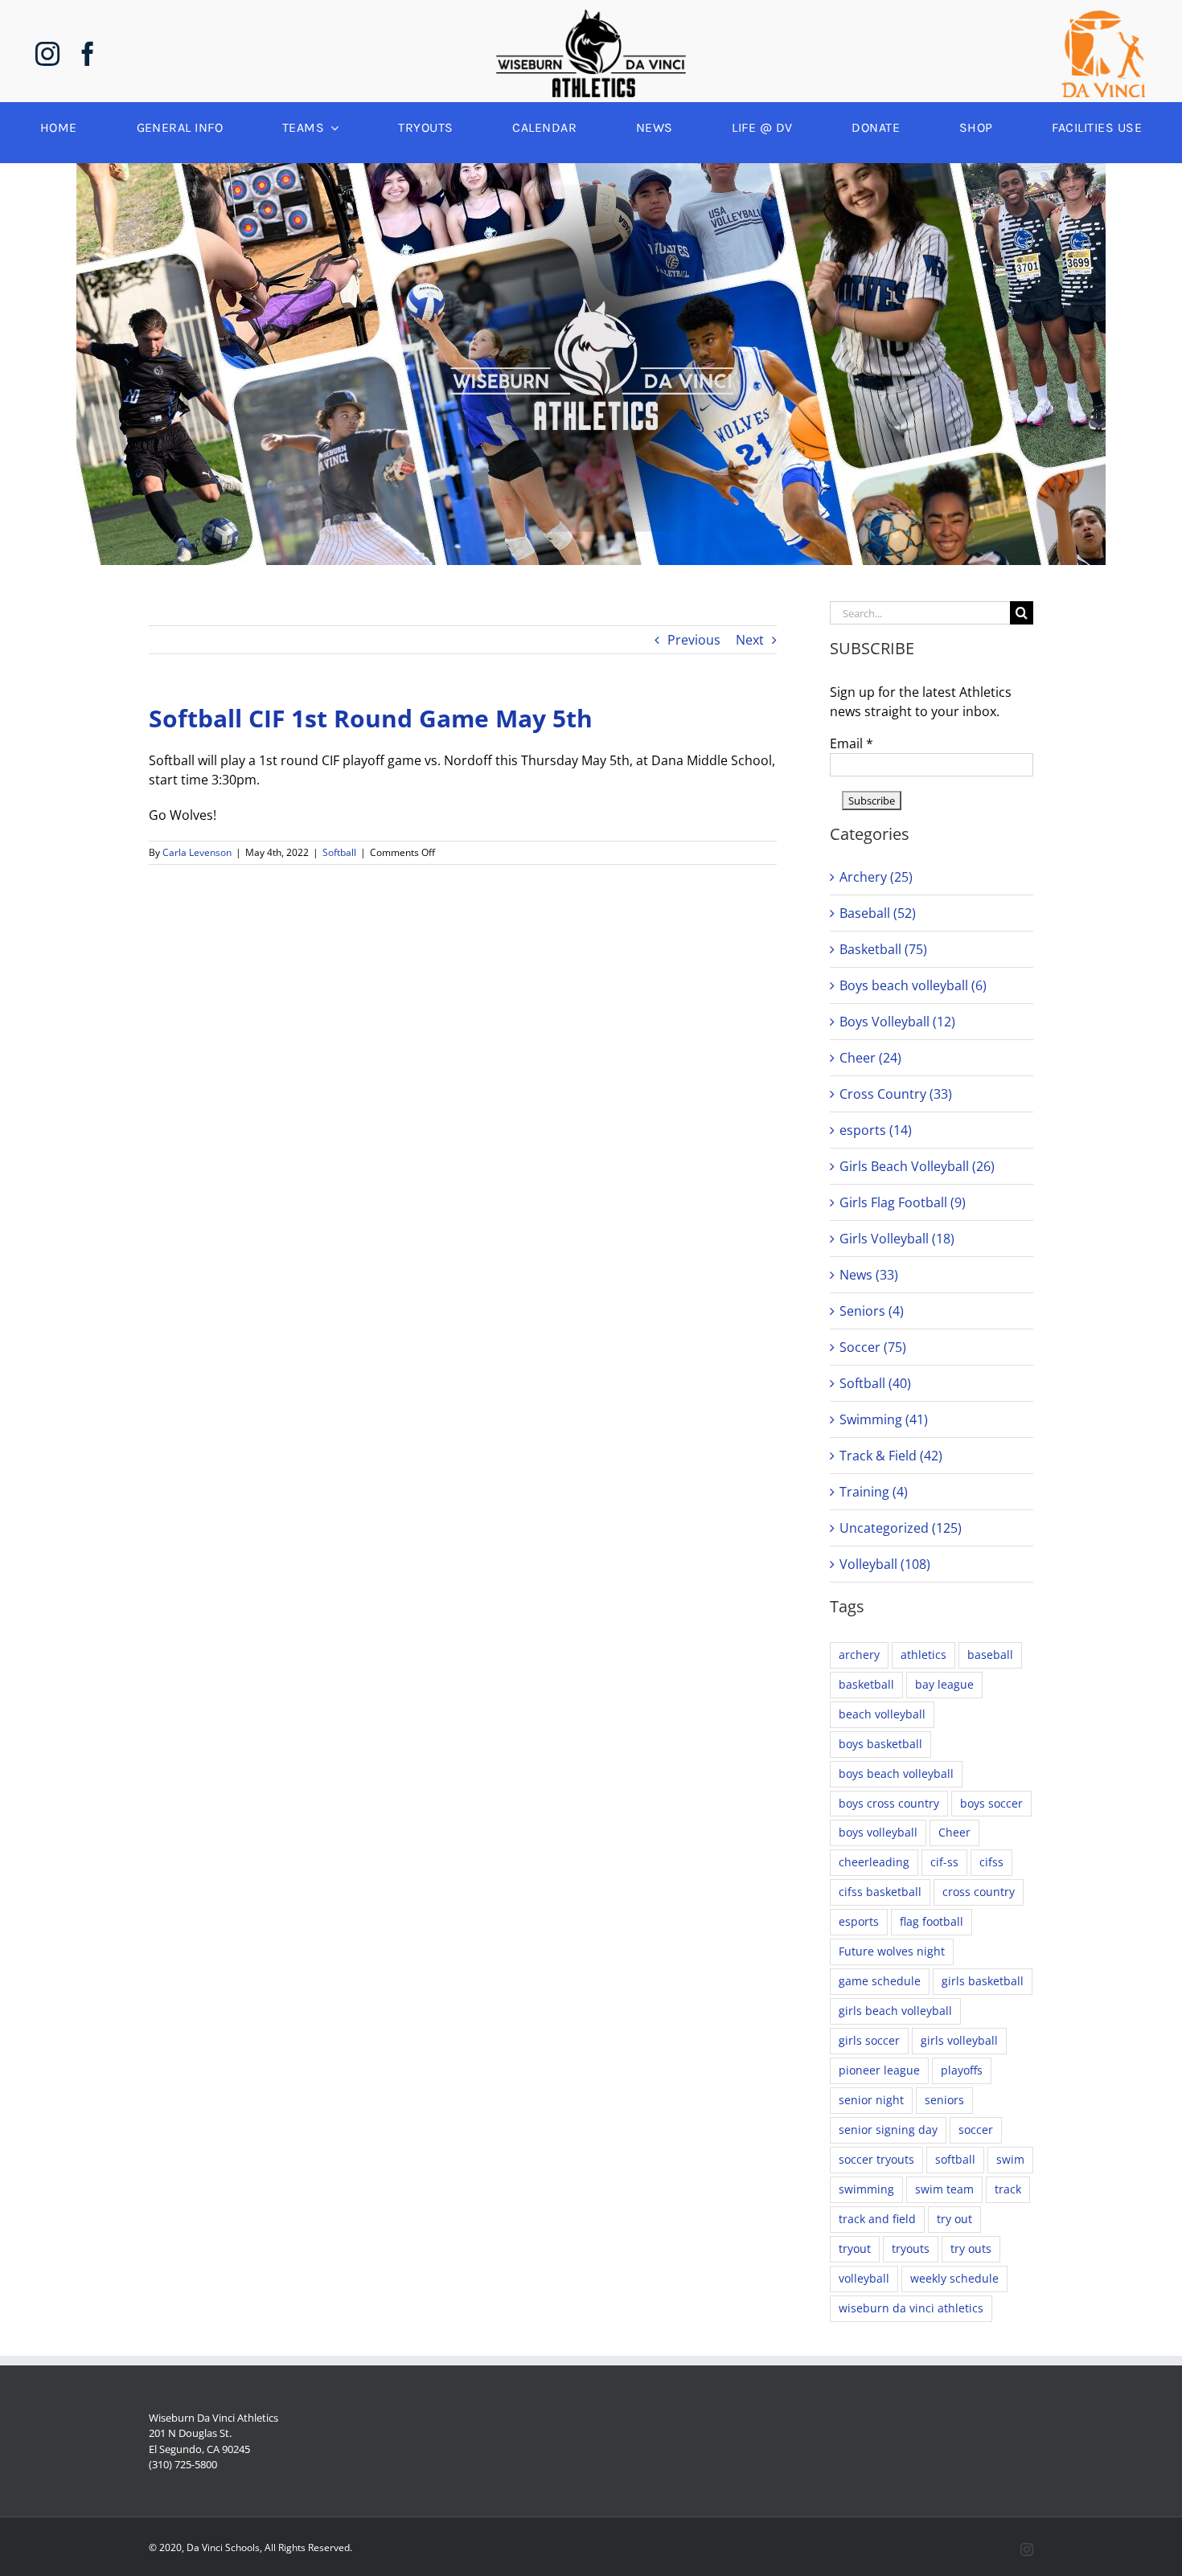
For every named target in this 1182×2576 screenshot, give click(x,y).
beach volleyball (882, 1714)
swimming (866, 2189)
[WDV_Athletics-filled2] (591, 16)
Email (852, 743)
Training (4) (874, 1492)
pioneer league (879, 2070)
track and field (877, 2219)
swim (1010, 2159)
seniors (944, 2100)
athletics (923, 1655)
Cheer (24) (870, 1058)
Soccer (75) (873, 1347)
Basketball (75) (883, 949)
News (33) (869, 1275)
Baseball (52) (878, 913)
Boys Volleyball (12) (897, 1022)
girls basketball (983, 1981)
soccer (976, 2130)
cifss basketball (880, 1892)
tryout (855, 2248)
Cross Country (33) (896, 1094)
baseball (990, 1655)
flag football (932, 1921)
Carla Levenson (197, 852)
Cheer (954, 1832)
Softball (339, 852)
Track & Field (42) (891, 1456)
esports (859, 1921)
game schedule (880, 1981)
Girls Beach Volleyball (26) (917, 1166)
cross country (979, 1892)
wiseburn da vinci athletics (911, 2308)
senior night (871, 2100)
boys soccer (991, 1803)
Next (750, 640)
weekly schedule (954, 2278)
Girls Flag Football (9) (903, 1202)
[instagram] (47, 54)
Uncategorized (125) (901, 1528)
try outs (971, 2248)
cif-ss (944, 1862)
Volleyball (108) (885, 1564)
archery (859, 1655)
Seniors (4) (872, 1311)
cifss (991, 1862)
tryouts (911, 2248)
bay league (944, 1684)
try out (954, 2219)
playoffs (962, 2070)
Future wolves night (892, 1951)
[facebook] (88, 54)
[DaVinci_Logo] (1103, 17)
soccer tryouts (876, 2159)
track (1008, 2189)
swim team (944, 2189)
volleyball (864, 2278)
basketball (866, 1684)
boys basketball (880, 1744)
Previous (694, 640)
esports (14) (876, 1130)
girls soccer (869, 2040)
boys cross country (889, 1803)
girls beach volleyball (895, 2011)
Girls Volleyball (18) (897, 1239)
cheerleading (874, 1862)
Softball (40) (875, 1383)
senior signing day (888, 2130)
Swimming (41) (884, 1419)
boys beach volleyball (896, 1773)
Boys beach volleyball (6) (913, 985)
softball (955, 2159)
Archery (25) (876, 877)
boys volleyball (878, 1832)
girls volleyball (959, 2040)
